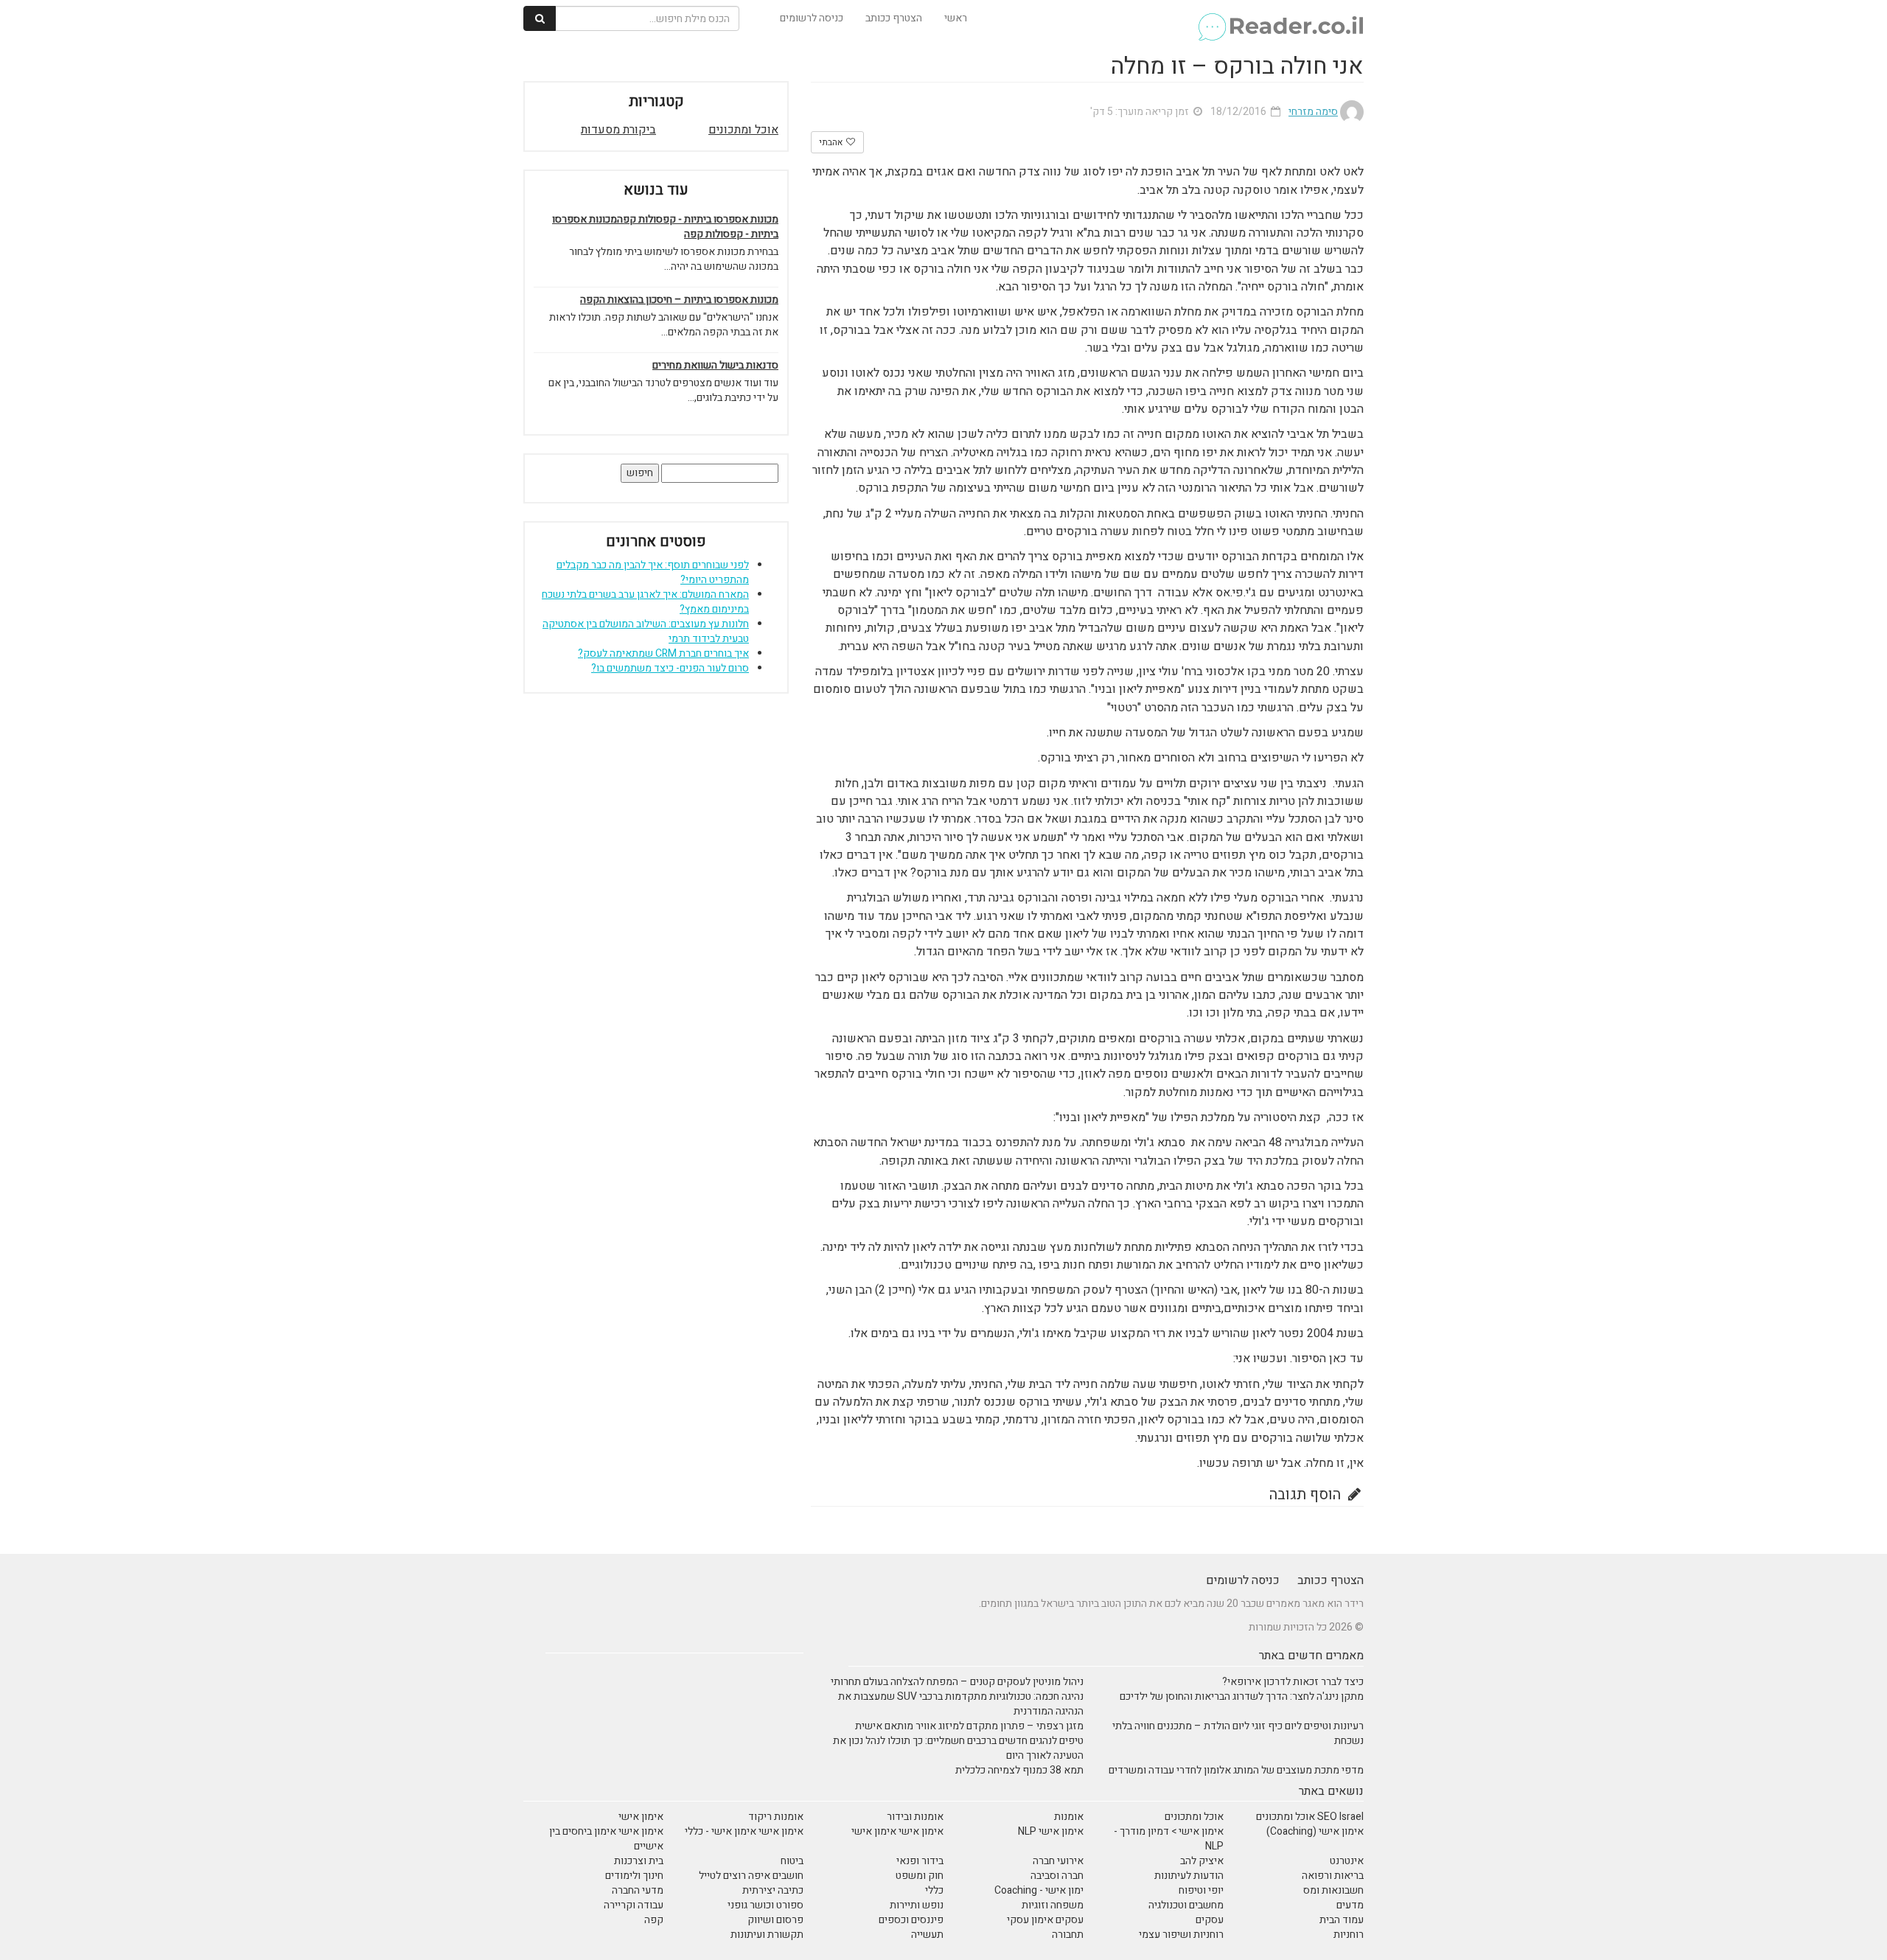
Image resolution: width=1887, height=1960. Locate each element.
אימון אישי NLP (1051, 1831)
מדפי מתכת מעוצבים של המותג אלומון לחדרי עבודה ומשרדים (1236, 1770)
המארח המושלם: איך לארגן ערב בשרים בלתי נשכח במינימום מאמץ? (645, 602)
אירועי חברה (1058, 1861)
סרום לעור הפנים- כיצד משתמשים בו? (670, 668)
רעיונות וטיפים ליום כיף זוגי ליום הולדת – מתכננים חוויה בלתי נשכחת (1238, 1733)
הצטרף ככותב (894, 18)
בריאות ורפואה (1333, 1876)
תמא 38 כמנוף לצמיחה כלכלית (1019, 1770)
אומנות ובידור (915, 1817)
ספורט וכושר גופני (765, 1905)
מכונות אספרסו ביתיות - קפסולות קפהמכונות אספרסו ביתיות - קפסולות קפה (665, 227)
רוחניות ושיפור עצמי (1181, 1935)
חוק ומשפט (920, 1876)
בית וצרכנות (639, 1861)
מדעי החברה (638, 1890)
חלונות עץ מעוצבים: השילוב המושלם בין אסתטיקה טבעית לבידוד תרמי (646, 631)
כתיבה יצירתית (773, 1890)
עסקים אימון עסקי (1045, 1920)
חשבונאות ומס (1333, 1890)
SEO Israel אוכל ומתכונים (1310, 1817)
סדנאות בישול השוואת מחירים (715, 366)
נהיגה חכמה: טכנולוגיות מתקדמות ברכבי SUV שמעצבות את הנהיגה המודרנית (961, 1704)
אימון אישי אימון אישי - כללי (744, 1831)
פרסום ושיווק (775, 1920)
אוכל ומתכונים (743, 130)
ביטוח (792, 1861)
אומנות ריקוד (776, 1817)
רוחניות (1349, 1935)
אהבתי (832, 142)
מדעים (1350, 1905)
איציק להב (1202, 1861)
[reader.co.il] (1280, 18)
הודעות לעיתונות (1189, 1876)
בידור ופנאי (920, 1861)
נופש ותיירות (917, 1905)
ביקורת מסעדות (618, 130)
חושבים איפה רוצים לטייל (751, 1876)
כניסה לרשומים (812, 18)
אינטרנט (1347, 1861)
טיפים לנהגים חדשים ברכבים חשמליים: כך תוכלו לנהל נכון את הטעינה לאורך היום (958, 1748)
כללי (934, 1890)
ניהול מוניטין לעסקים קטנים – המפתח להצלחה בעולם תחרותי (957, 1682)
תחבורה (1068, 1935)
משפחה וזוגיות (1053, 1905)
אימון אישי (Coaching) (1315, 1831)
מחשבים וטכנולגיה (1186, 1905)
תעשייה (927, 1935)
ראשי (956, 18)
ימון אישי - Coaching (1039, 1890)
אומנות (1069, 1817)
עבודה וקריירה (634, 1905)
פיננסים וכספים (911, 1920)
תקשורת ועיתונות (767, 1935)
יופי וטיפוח (1201, 1890)
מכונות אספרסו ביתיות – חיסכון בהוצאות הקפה (679, 300)
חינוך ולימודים (634, 1876)
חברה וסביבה (1057, 1876)
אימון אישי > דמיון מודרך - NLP (1169, 1839)
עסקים (1210, 1920)
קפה (654, 1920)
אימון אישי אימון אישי (897, 1831)
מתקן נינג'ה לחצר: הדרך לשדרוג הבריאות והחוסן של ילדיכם (1242, 1696)
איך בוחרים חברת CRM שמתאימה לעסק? (663, 653)
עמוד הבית (1342, 1920)
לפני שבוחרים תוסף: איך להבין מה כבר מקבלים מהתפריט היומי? (653, 572)
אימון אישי (641, 1817)
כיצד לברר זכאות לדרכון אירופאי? (1293, 1682)
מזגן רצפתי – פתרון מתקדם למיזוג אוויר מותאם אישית (969, 1726)
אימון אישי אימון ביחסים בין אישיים (606, 1839)
